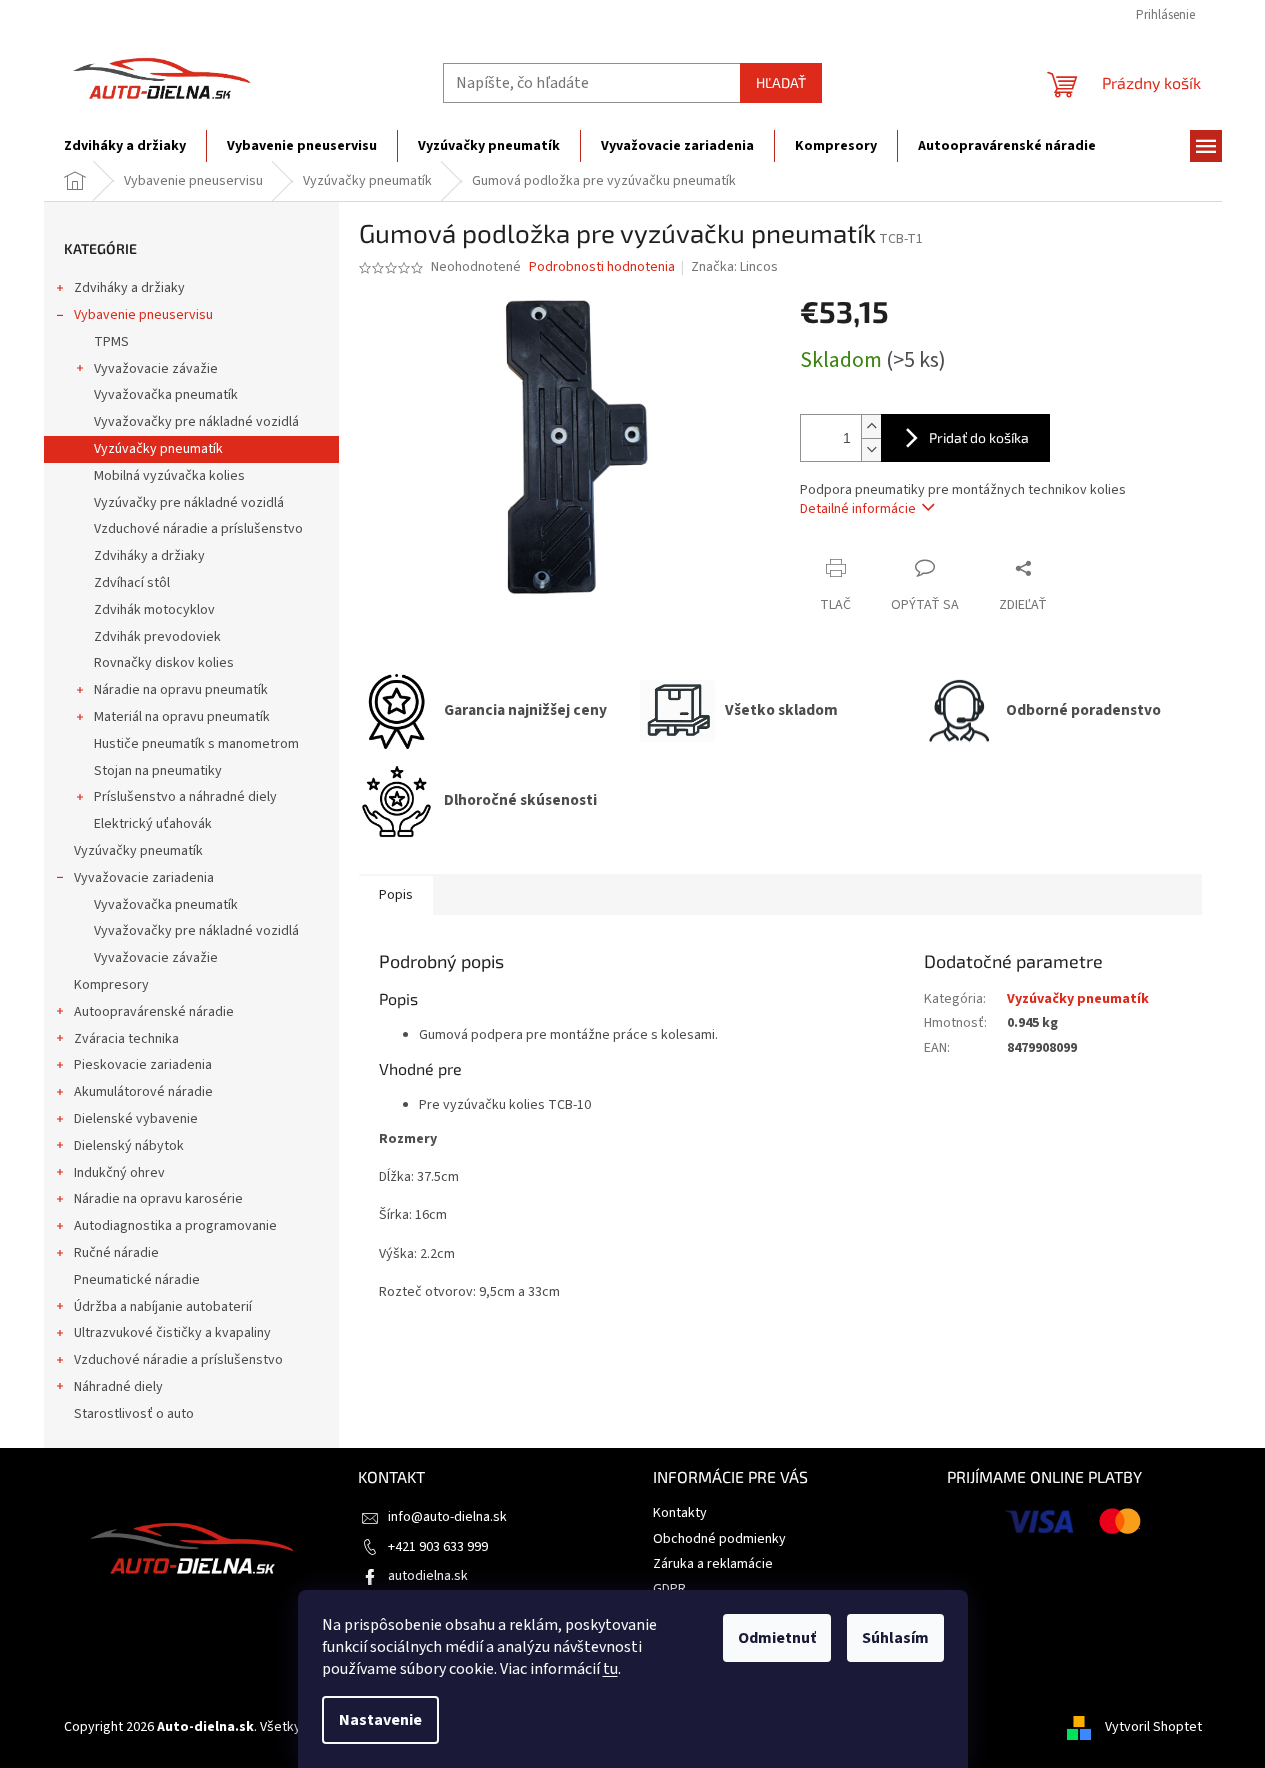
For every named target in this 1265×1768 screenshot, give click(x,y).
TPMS (111, 342)
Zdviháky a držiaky (129, 288)
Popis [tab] (396, 895)
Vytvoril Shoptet (1153, 1727)
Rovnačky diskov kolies (164, 663)
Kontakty (680, 1513)
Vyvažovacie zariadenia (144, 878)
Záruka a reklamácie (713, 1564)
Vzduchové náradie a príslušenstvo (198, 529)
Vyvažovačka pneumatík (166, 395)
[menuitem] (125, 146)
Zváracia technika (126, 1039)
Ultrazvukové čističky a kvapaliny (172, 1333)
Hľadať (781, 82)
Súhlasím (895, 1638)
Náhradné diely (118, 1387)
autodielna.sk (428, 1576)
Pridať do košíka (979, 437)
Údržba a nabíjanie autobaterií (163, 1307)
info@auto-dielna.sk (447, 1517)
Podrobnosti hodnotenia (602, 267)
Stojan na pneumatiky (158, 771)
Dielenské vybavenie (136, 1119)
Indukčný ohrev (119, 1173)
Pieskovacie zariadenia (143, 1065)
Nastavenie (380, 1720)
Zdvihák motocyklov (154, 610)
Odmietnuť (777, 1638)
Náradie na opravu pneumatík (181, 690)
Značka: (734, 267)
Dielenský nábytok (129, 1146)
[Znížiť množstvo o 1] (871, 449)
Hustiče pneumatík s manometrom (196, 744)
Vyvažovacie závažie (156, 369)
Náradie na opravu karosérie (158, 1199)
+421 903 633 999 (438, 1547)
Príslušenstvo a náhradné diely (185, 797)
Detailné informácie (858, 509)
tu (610, 1669)
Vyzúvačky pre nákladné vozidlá (189, 503)
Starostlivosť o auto (134, 1414)
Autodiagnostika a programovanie (175, 1226)
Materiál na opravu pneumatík (182, 717)
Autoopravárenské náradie (154, 1012)
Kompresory (111, 985)
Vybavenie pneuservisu (143, 315)
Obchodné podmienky (719, 1539)
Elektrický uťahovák (153, 824)
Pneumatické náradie (137, 1280)
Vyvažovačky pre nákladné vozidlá (196, 422)
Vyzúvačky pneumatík (158, 449)
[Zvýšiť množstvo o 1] (871, 426)
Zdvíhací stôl (132, 583)
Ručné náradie (116, 1253)
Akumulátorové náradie (143, 1092)
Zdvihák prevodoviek (157, 637)
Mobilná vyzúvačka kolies (169, 476)
